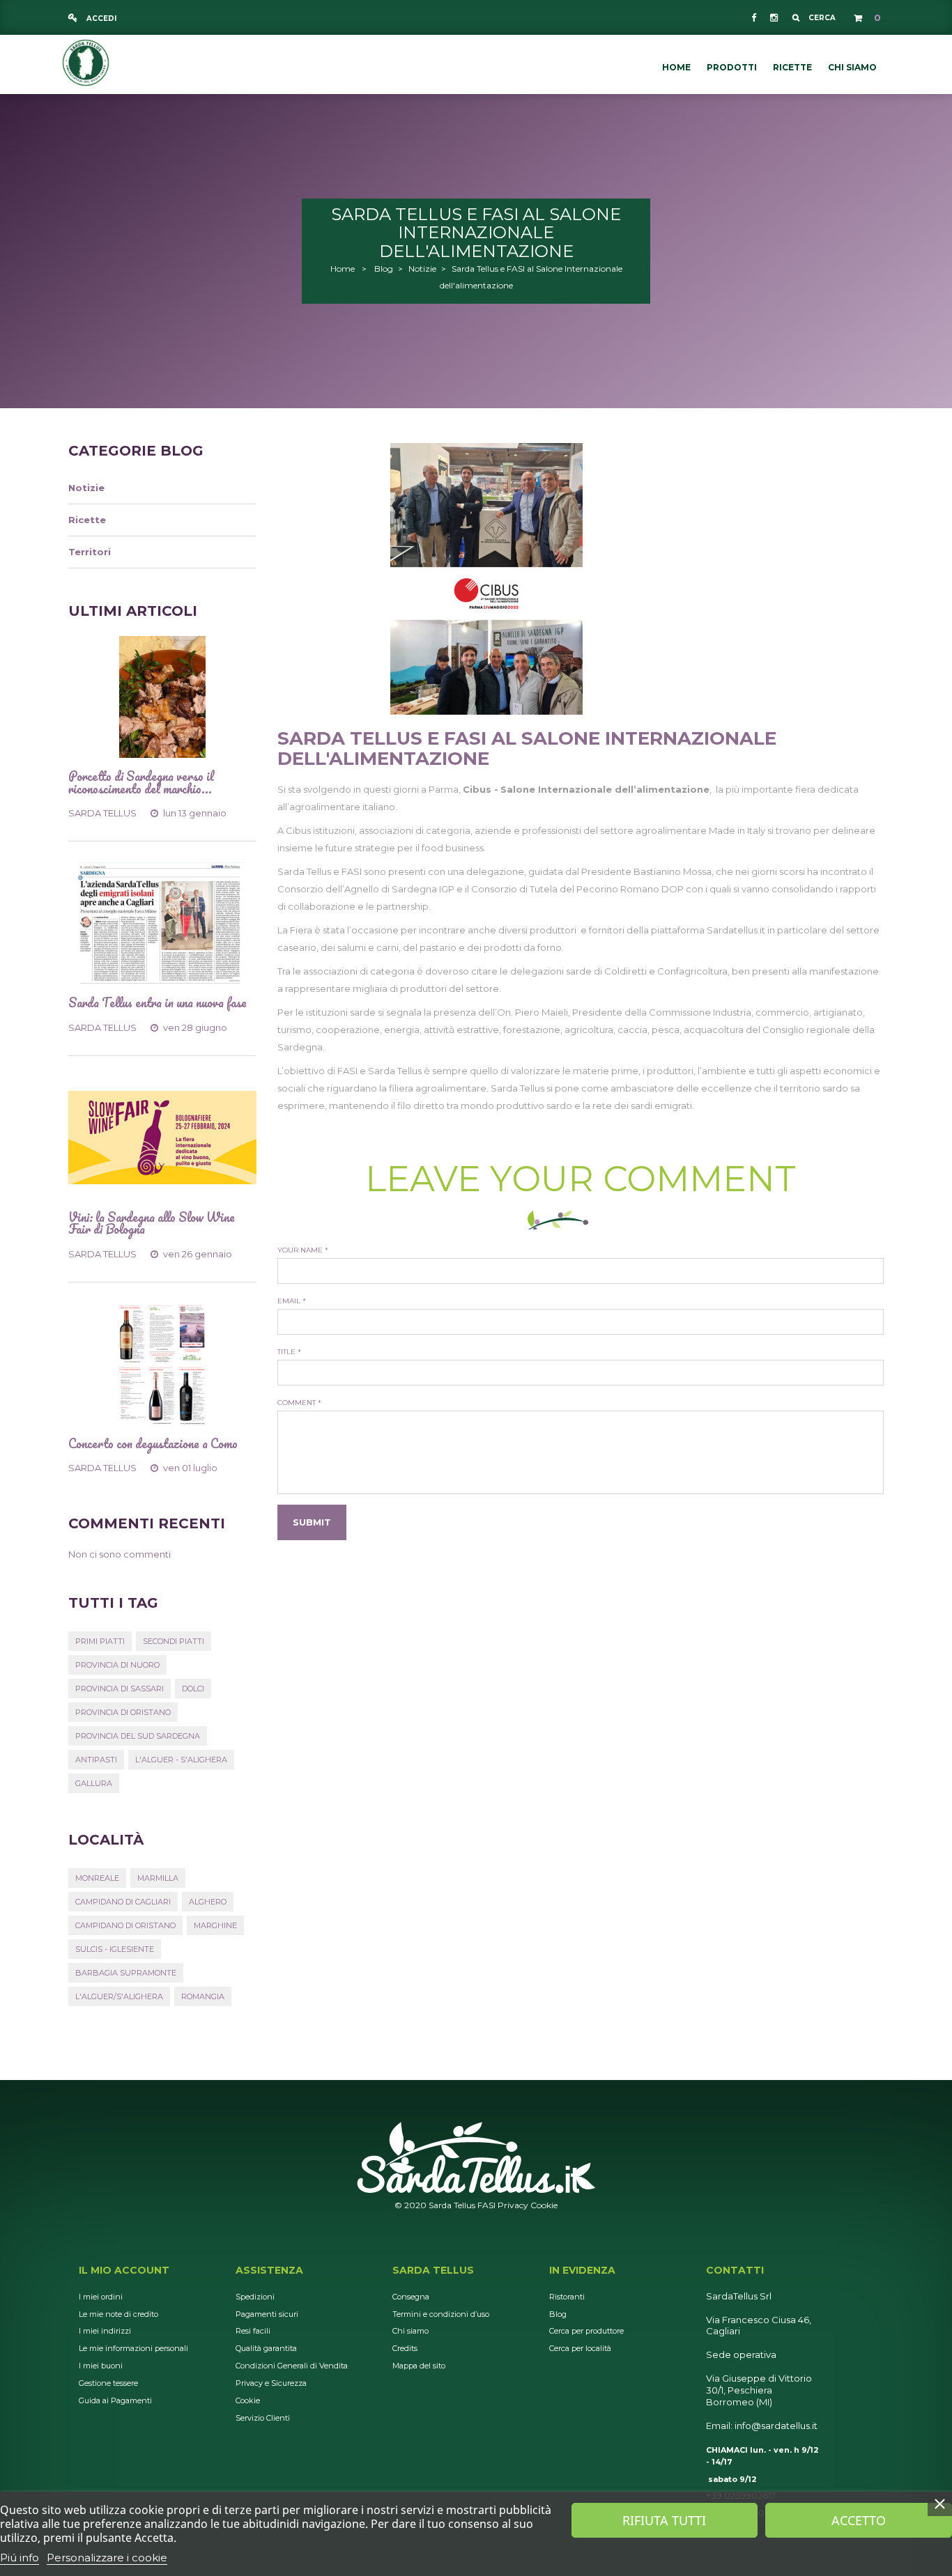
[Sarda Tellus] (86, 61)
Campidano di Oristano (125, 1925)
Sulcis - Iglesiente (115, 1949)
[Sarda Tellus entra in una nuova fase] (162, 923)
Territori (90, 552)
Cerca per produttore (586, 2331)
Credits (405, 2348)
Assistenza (269, 2270)
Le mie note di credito (118, 2314)
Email (292, 1301)
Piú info (20, 2558)
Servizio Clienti (263, 2418)
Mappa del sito (419, 2366)
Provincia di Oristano (123, 1712)
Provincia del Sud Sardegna (138, 1736)
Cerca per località (580, 2348)
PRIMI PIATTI (100, 1641)
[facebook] (754, 17)
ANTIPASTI (96, 1760)
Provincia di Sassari (120, 1689)
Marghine (215, 1925)
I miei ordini (101, 2297)
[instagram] (773, 17)
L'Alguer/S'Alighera (119, 1996)
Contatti (735, 2270)
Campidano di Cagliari (123, 1902)
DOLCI (193, 1689)
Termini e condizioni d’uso (441, 2314)
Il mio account (124, 2270)
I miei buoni (101, 2366)
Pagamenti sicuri (267, 2314)
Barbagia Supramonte (126, 1973)
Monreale (97, 1878)
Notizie (422, 269)
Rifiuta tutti (664, 2520)
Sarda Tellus (433, 2270)
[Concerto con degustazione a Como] (162, 1364)
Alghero (208, 1902)
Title (289, 1352)
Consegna (411, 2297)
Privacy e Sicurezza (271, 2383)
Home (343, 269)
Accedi (100, 18)
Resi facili (253, 2331)
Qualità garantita (266, 2348)
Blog (384, 269)
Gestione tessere (108, 2383)
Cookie (544, 2205)
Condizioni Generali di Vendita (292, 2366)
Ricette (87, 520)
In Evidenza (582, 2270)
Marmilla (158, 1878)
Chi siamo (410, 2331)
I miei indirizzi (105, 2331)
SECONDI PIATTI (174, 1641)
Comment (299, 1403)
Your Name (303, 1250)
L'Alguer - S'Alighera (181, 1760)
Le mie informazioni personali (133, 2348)
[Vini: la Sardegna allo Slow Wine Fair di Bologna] (162, 1138)
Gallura (94, 1783)
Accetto (859, 2520)
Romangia (203, 1996)
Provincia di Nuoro (117, 1665)
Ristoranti (567, 2297)
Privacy (513, 2205)
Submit (312, 1522)
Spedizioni (255, 2297)
